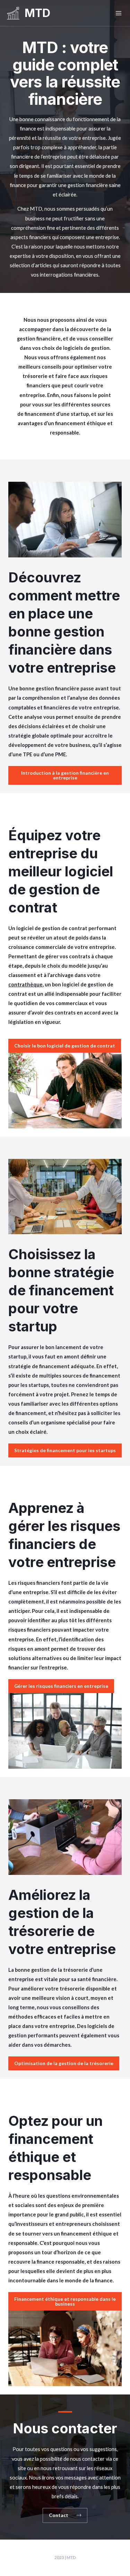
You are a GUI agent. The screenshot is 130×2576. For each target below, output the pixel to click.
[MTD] (13, 13)
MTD (37, 13)
